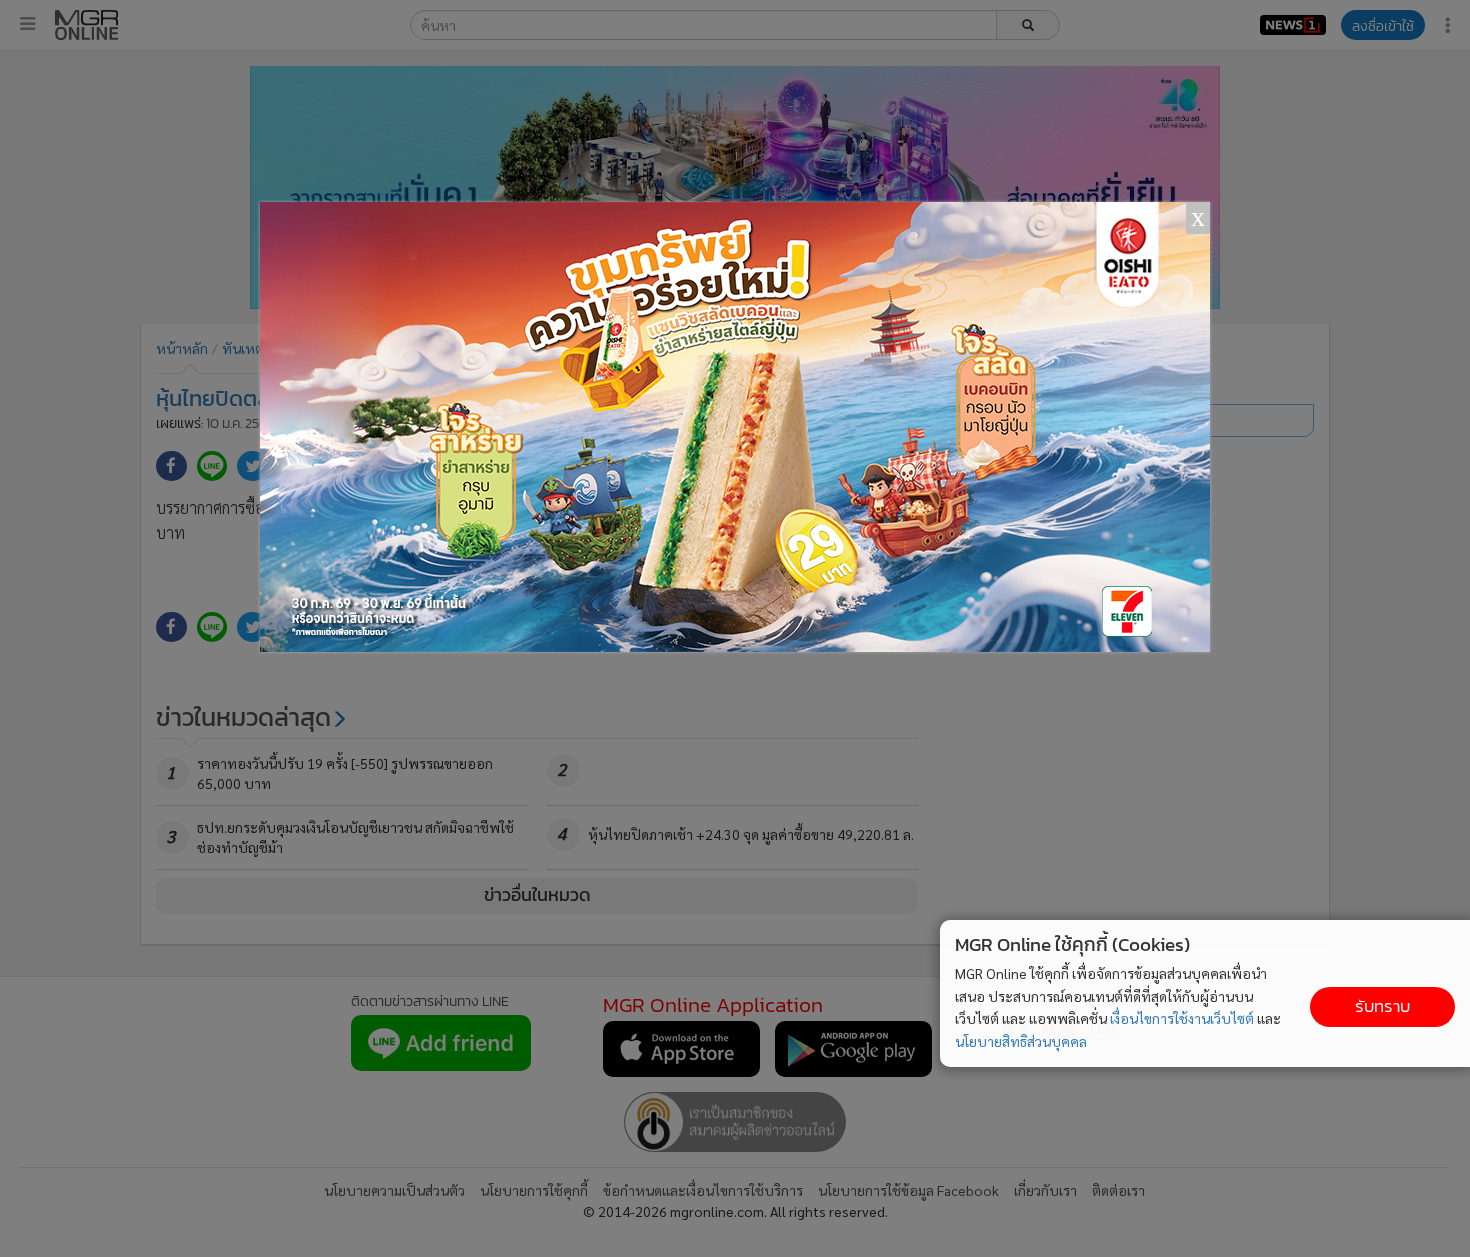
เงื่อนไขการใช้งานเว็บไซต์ (1182, 1018)
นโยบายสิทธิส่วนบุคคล (1021, 1041)
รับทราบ (1382, 1006)
